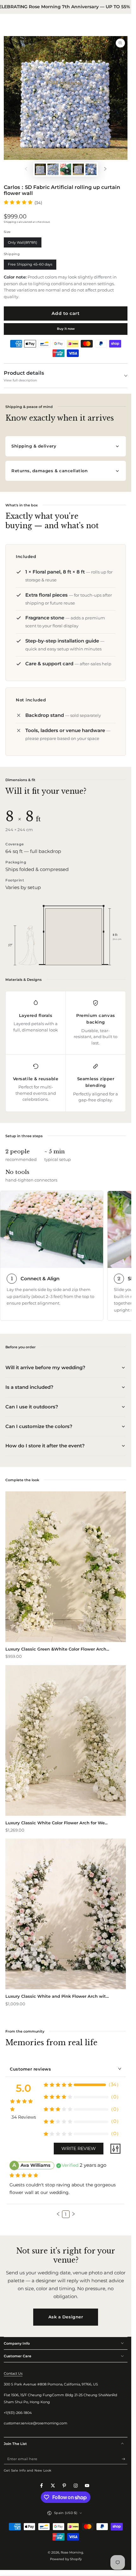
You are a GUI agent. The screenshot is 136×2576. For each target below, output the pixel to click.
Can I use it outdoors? (32, 1407)
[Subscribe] (125, 2459)
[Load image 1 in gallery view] (40, 169)
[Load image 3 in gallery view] (78, 169)
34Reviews (24, 2117)
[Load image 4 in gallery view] (91, 169)
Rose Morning (72, 2552)
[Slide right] (105, 169)
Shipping (10, 222)
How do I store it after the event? (45, 1446)
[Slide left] (26, 169)
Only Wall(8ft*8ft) (22, 244)
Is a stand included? (29, 1387)
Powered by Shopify (66, 2559)
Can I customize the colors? (39, 1426)
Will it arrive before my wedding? (45, 1367)
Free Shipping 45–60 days (30, 266)
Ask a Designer (66, 2317)
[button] (58, 2214)
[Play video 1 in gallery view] (66, 169)
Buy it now (66, 329)
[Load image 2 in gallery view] (53, 169)
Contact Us (13, 2373)
